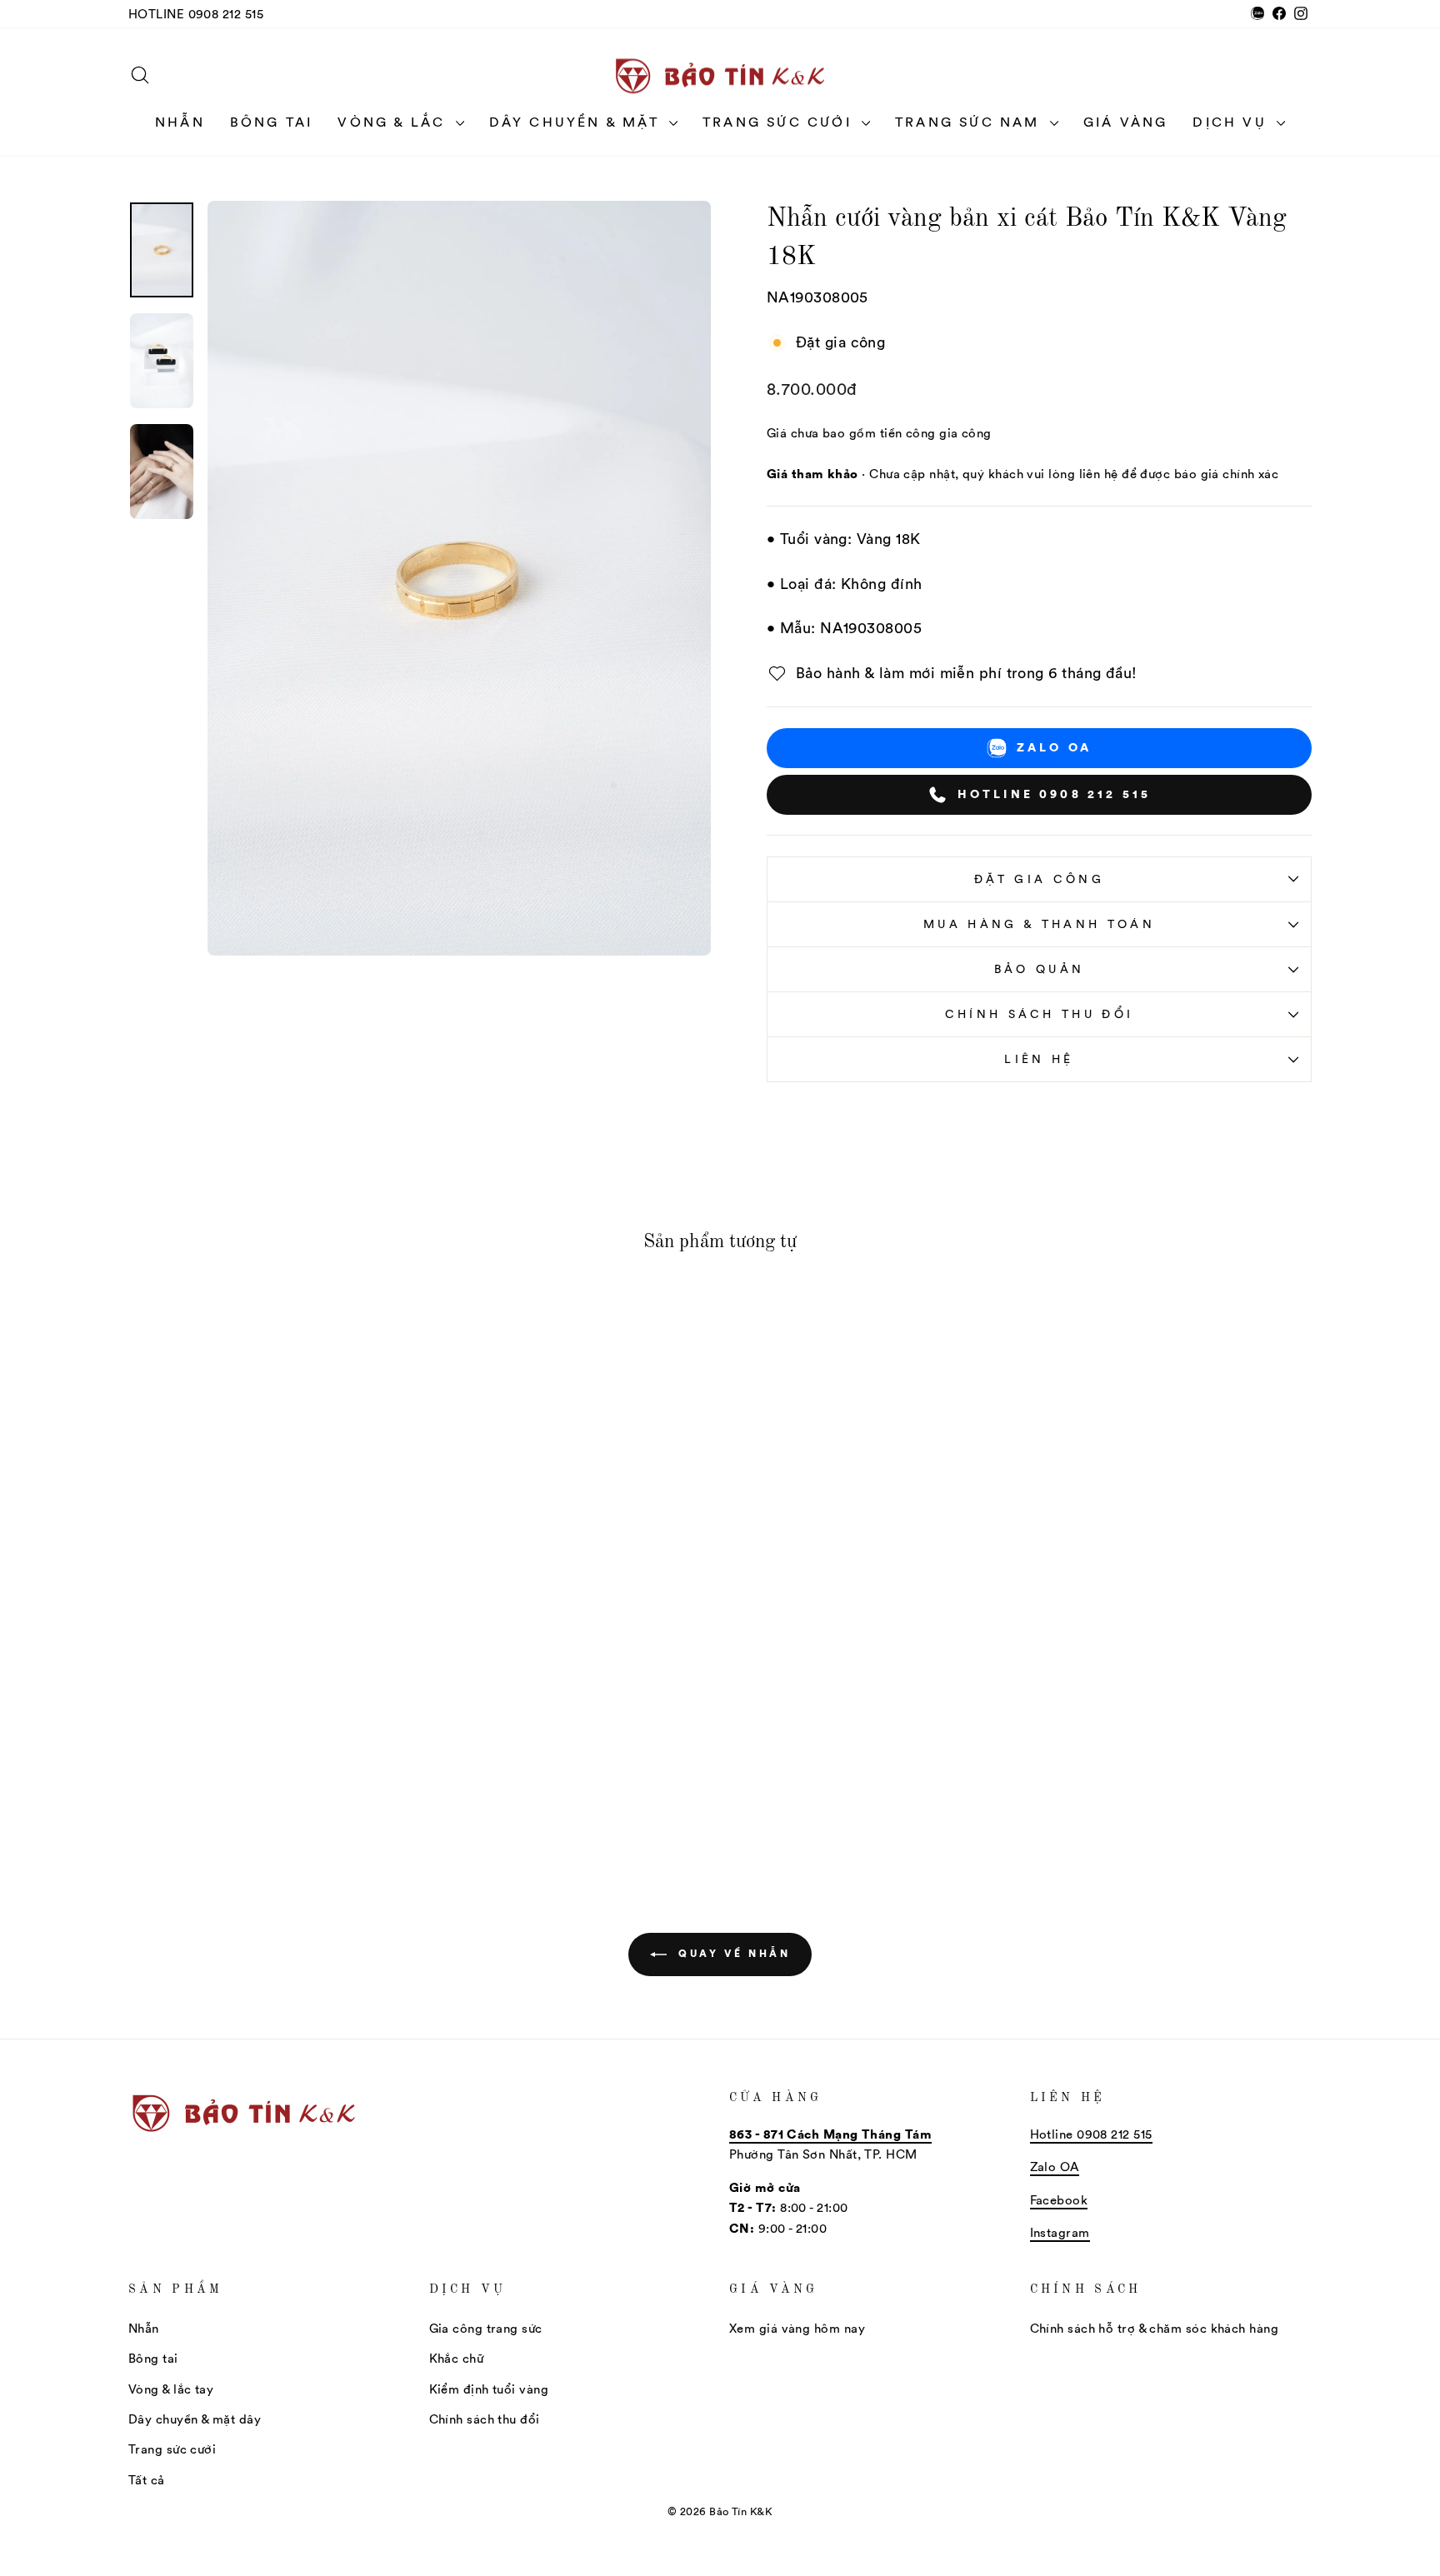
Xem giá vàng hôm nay (797, 2328)
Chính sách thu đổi (1040, 1014)
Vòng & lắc (394, 122)
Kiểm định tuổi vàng (489, 2389)
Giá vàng (1126, 122)
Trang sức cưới (780, 122)
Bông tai (272, 122)
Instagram (1060, 2232)
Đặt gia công (1039, 879)
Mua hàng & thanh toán (1039, 924)
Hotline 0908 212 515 (196, 14)
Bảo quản (1040, 969)
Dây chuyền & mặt (577, 122)
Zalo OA (1054, 747)
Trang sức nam (970, 122)
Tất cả (147, 2480)
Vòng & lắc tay (171, 2389)
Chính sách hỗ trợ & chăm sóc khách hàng (1155, 2328)
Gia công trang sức (486, 2328)
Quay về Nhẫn (732, 1953)
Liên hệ (1039, 1059)
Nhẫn (180, 122)
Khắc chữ (457, 2358)
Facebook (1059, 2200)
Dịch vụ (1232, 122)
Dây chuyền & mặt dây (195, 2419)
